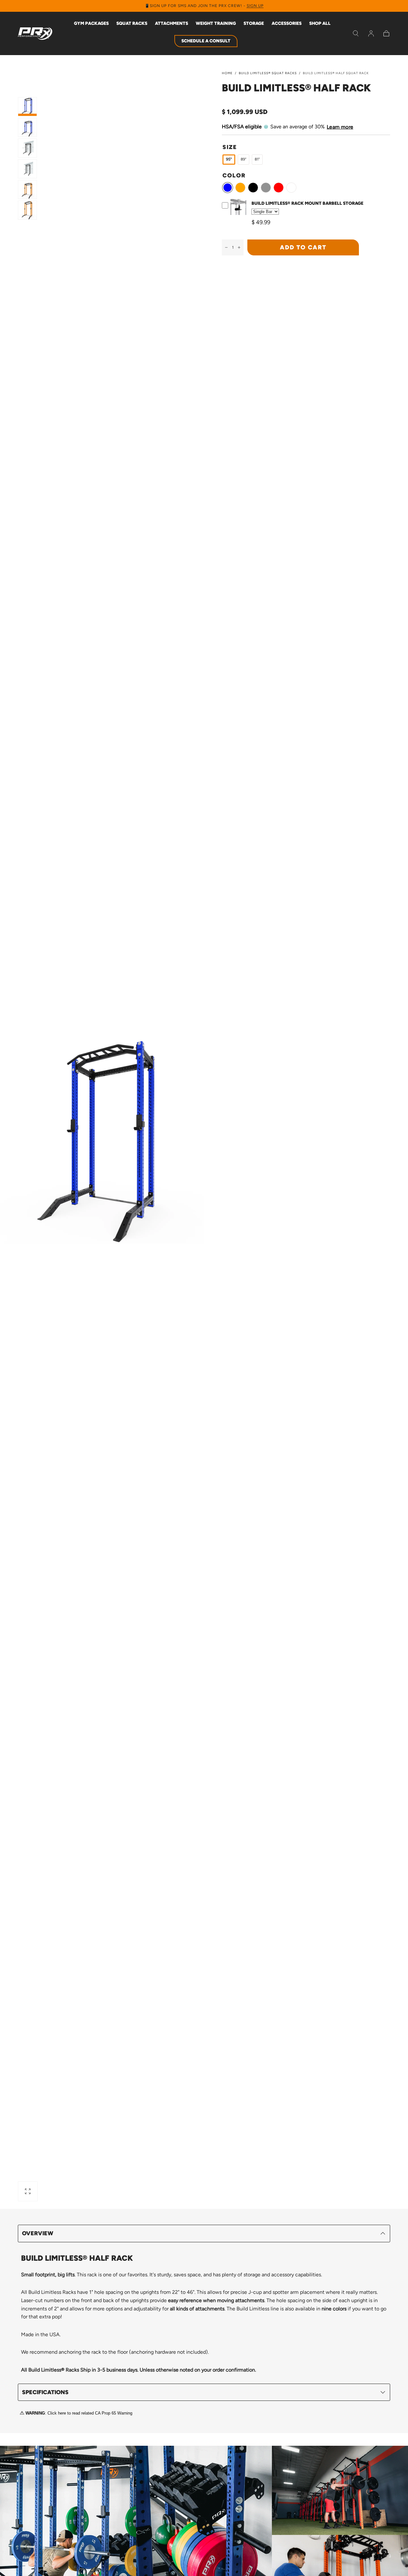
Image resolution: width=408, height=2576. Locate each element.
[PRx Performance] (35, 34)
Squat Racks (132, 24)
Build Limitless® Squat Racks (268, 73)
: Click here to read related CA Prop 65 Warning (79, 2413)
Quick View (239, 215)
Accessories (287, 24)
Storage (254, 24)
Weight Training (216, 24)
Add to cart (303, 247)
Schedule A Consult (206, 41)
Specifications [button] (45, 2392)
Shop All (320, 24)
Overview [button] (38, 2233)
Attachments (171, 24)
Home (227, 73)
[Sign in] (371, 33)
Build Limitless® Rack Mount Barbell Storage (307, 203)
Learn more (340, 127)
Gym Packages (91, 24)
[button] (356, 33)
